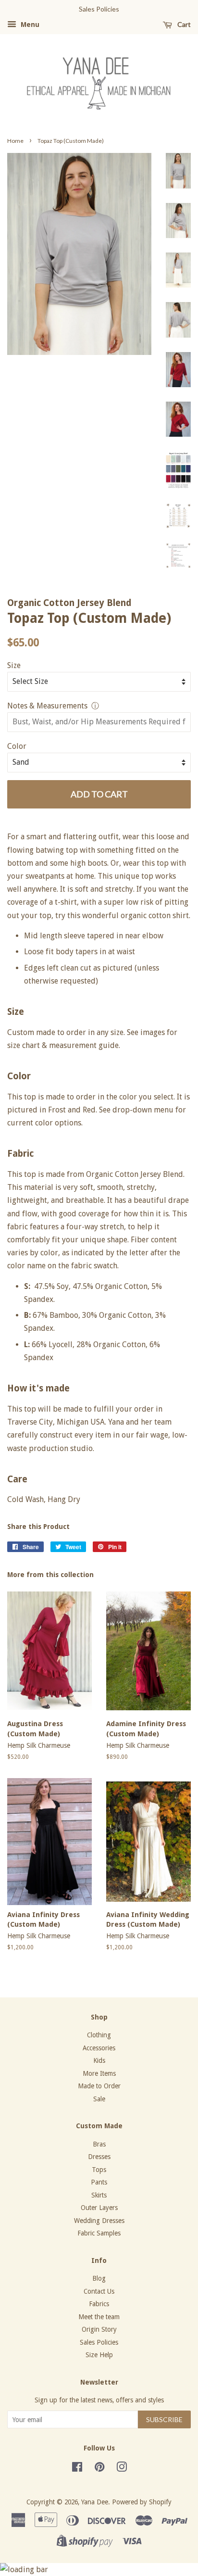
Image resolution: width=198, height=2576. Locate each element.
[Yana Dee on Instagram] (122, 2469)
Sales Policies (99, 2342)
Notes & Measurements (47, 706)
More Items (99, 2073)
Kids (99, 2060)
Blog (99, 2278)
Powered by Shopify (142, 2502)
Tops (99, 2170)
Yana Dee (95, 2502)
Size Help (99, 2355)
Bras (99, 2144)
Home (15, 141)
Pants (99, 2182)
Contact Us (99, 2291)
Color (17, 746)
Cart (183, 24)
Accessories (99, 2048)
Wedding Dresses (99, 2221)
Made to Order (99, 2086)
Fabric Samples (99, 2233)
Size (14, 665)
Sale (99, 2099)
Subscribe (164, 2419)
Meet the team (99, 2317)
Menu (29, 25)
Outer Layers (99, 2208)
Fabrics (99, 2304)
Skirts (99, 2195)
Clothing (99, 2035)
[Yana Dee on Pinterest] (99, 2469)
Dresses (99, 2157)
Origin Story (99, 2329)
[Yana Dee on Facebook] (77, 2469)
